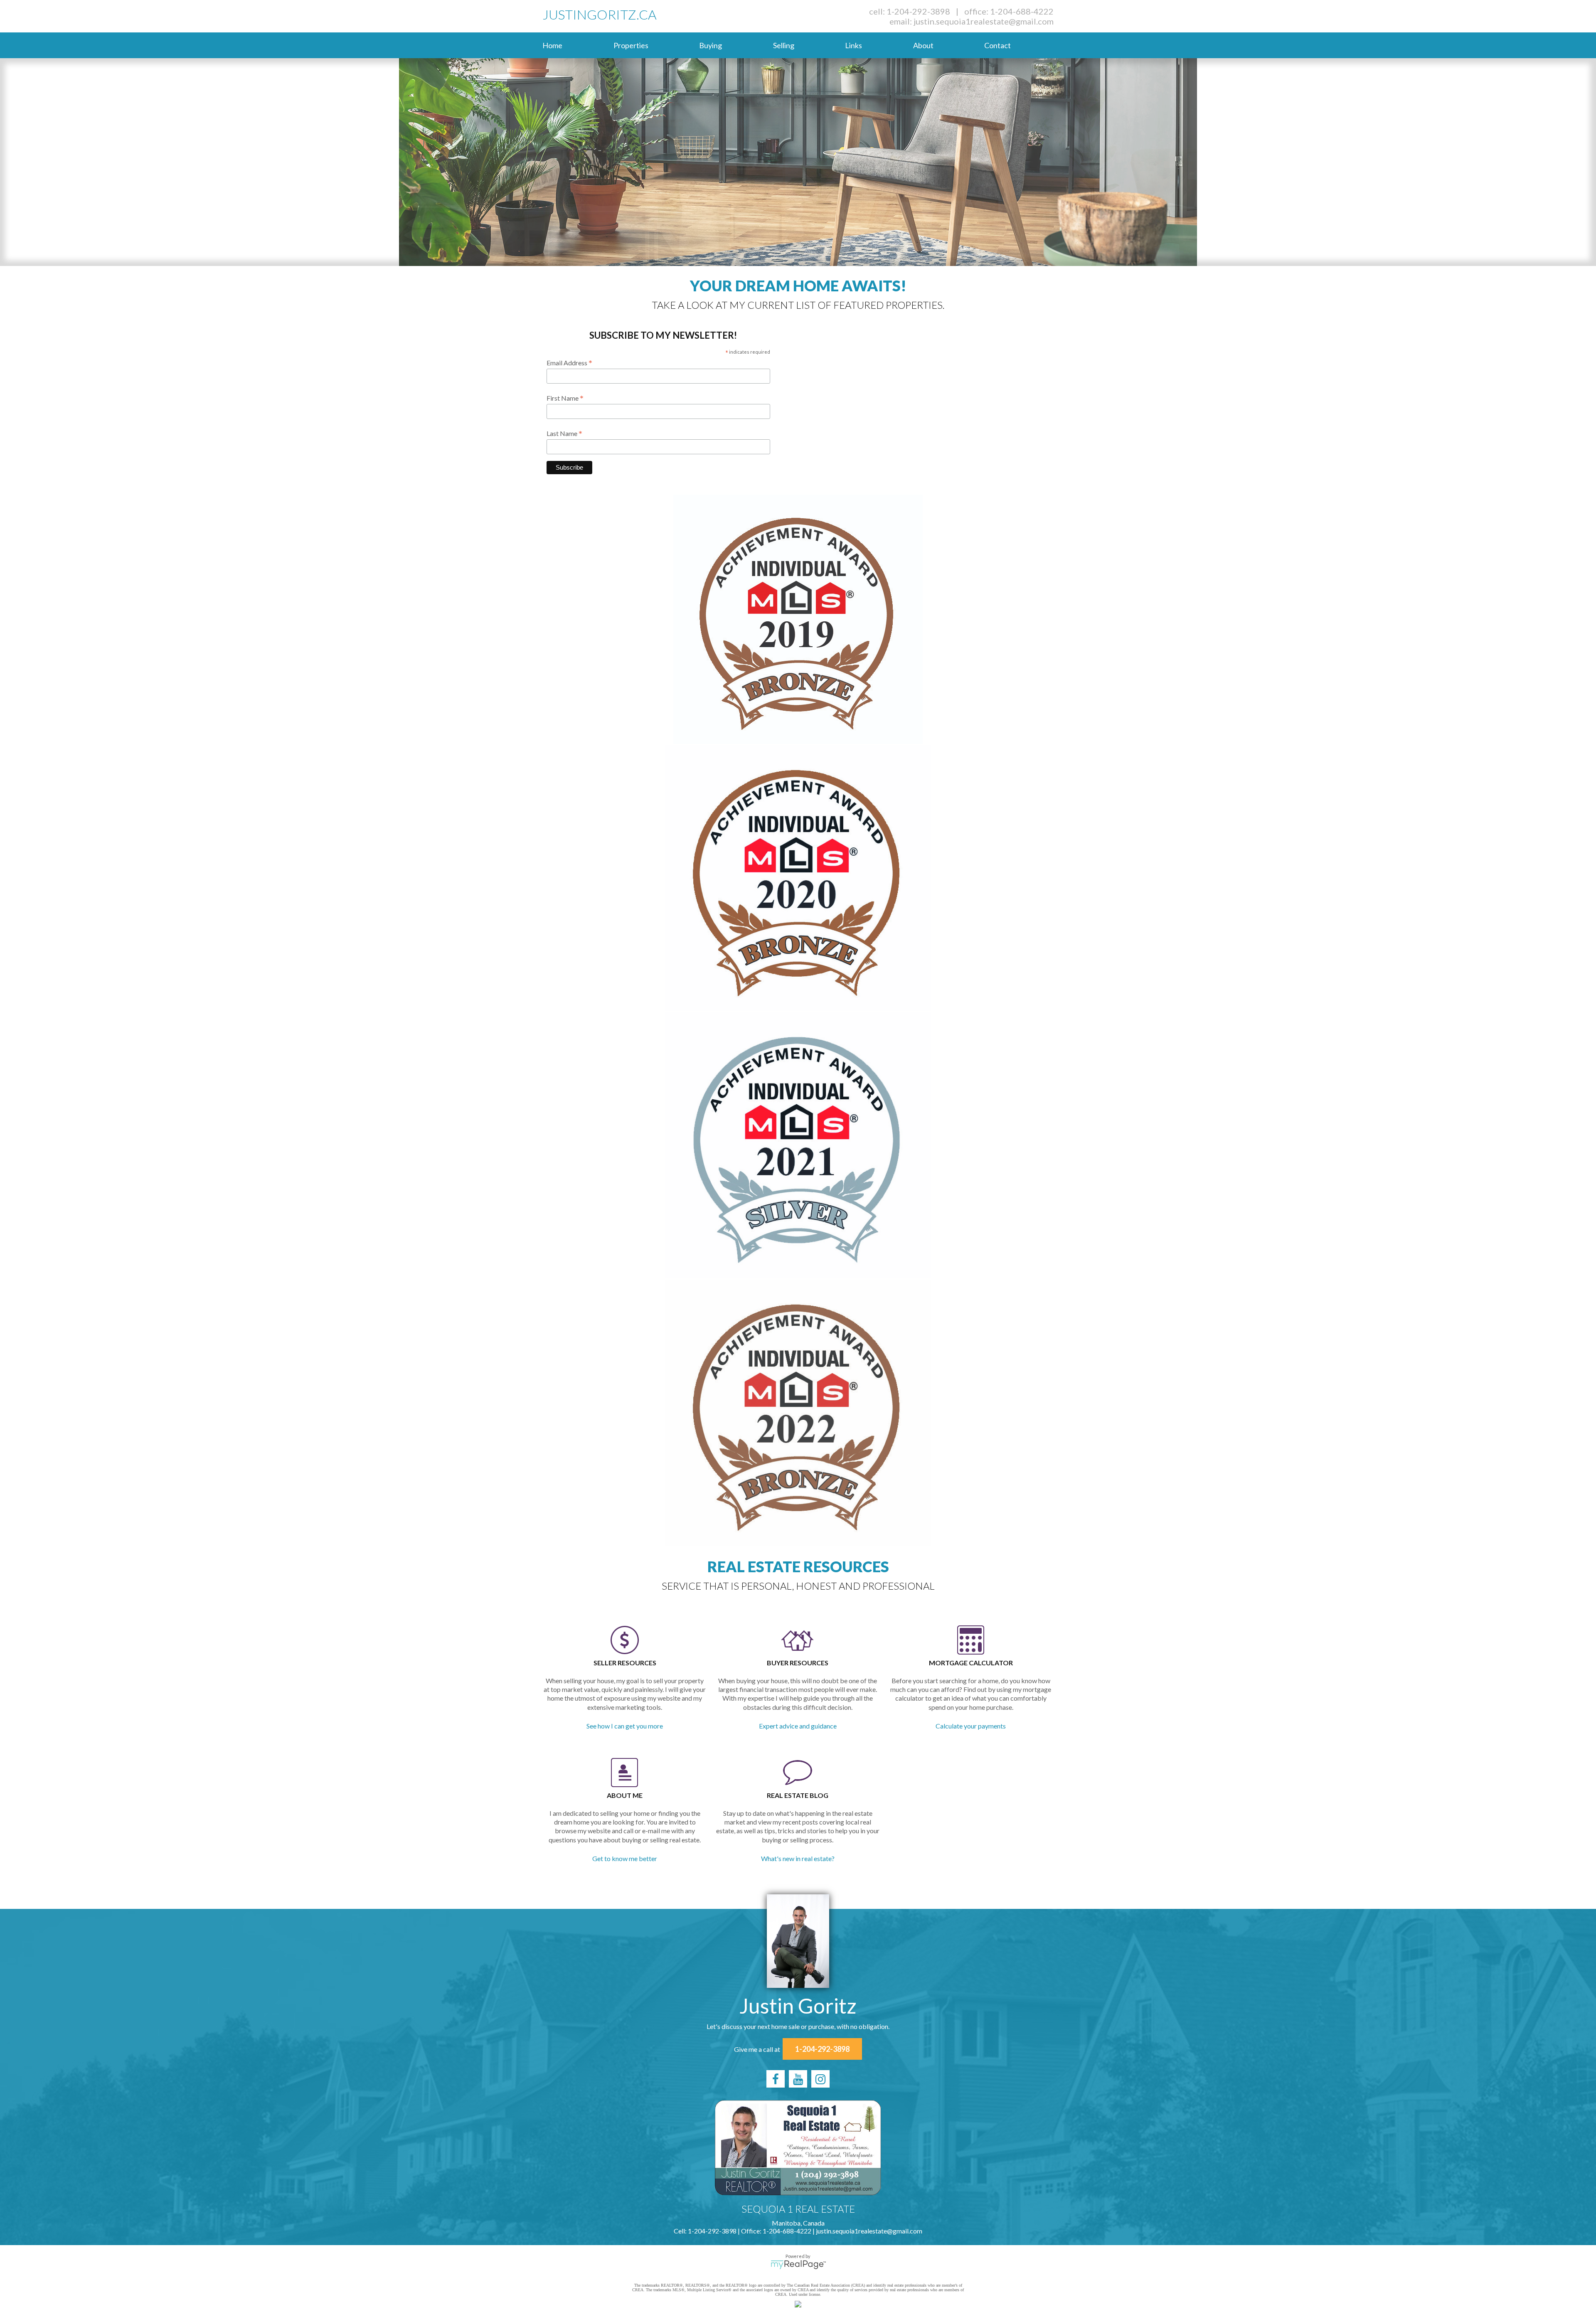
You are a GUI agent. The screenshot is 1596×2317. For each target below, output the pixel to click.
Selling (784, 45)
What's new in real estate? (798, 1858)
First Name (565, 398)
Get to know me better (625, 1858)
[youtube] (798, 2079)
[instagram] (820, 2079)
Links (853, 45)
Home (552, 45)
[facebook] (776, 2079)
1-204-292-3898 (918, 11)
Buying (711, 45)
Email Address (569, 362)
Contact (997, 45)
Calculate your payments (971, 1726)
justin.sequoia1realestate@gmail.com (984, 21)
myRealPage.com (798, 2265)
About (923, 45)
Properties (631, 45)
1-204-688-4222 (1022, 11)
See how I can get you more (625, 1726)
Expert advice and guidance (798, 1726)
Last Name (564, 433)
